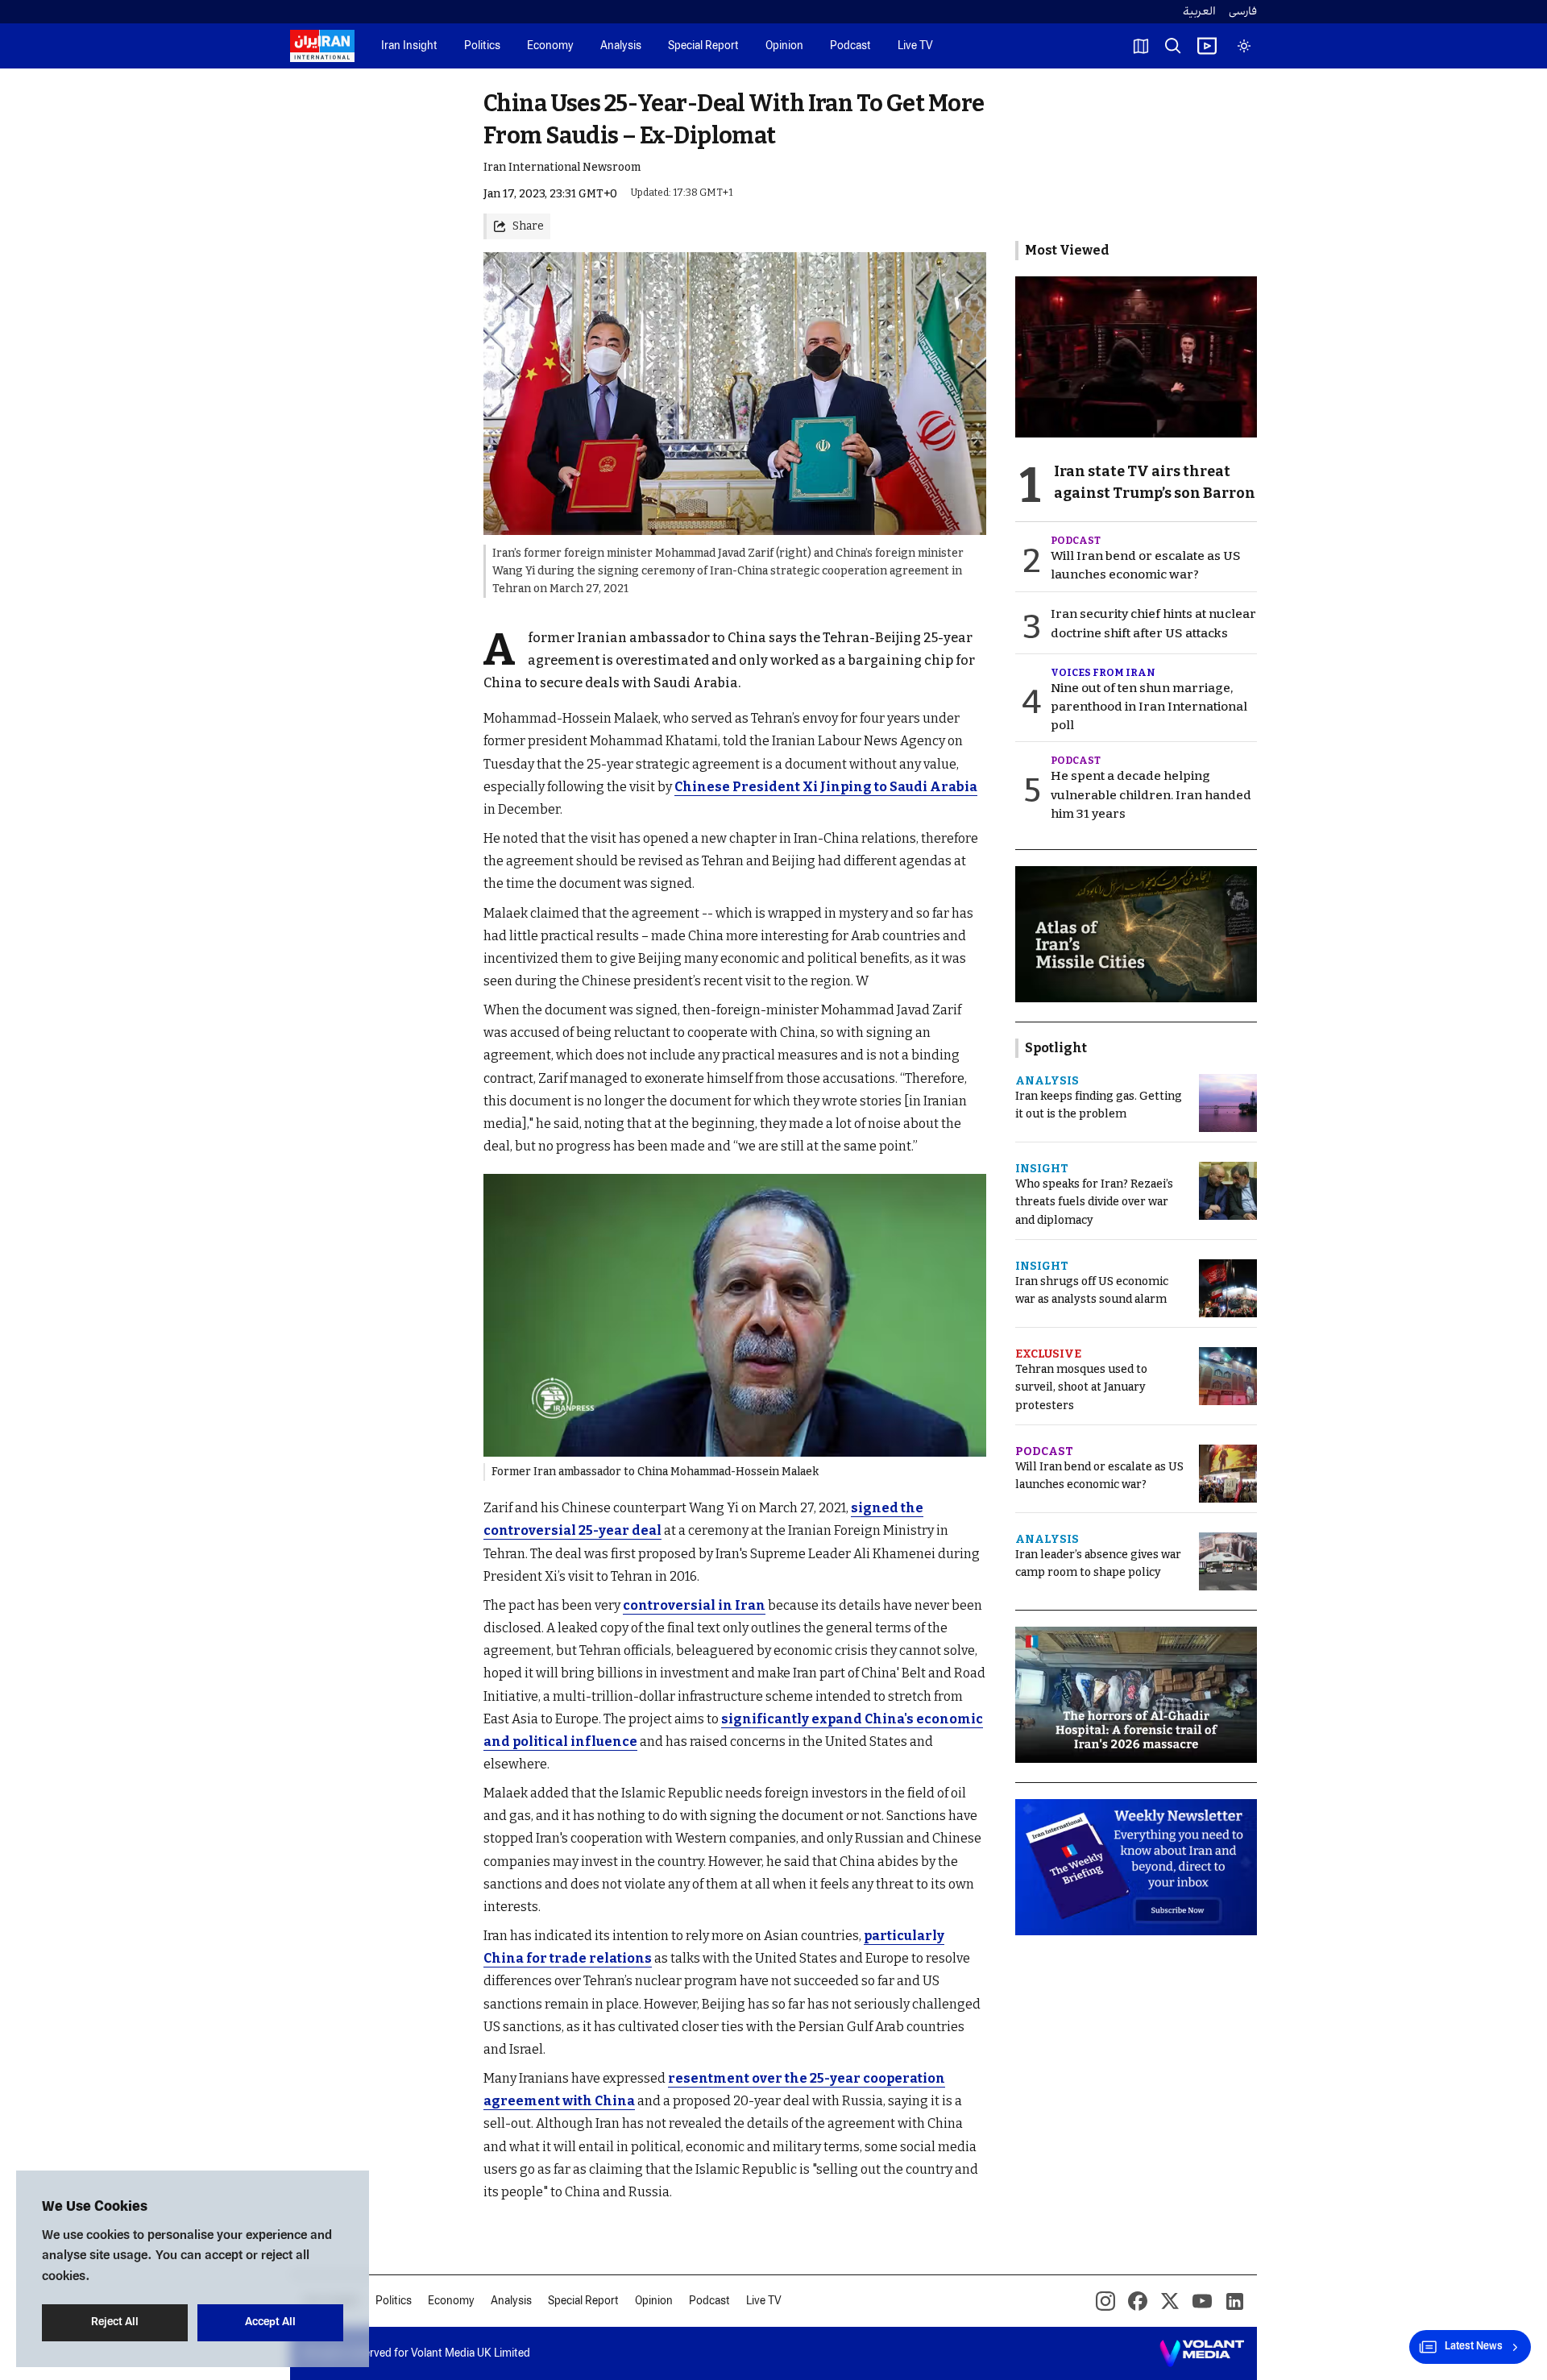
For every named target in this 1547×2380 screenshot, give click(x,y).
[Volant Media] (1202, 2353)
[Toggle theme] (1244, 46)
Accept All (270, 2322)
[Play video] (1207, 46)
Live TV (915, 46)
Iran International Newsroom (562, 167)
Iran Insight (409, 46)
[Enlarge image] (735, 1315)
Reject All (115, 2322)
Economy (550, 46)
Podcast (850, 46)
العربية (1199, 12)
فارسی (1243, 12)
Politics (482, 46)
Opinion (784, 46)
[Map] (1141, 46)
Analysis (621, 46)
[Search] (1173, 46)
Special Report (703, 46)
